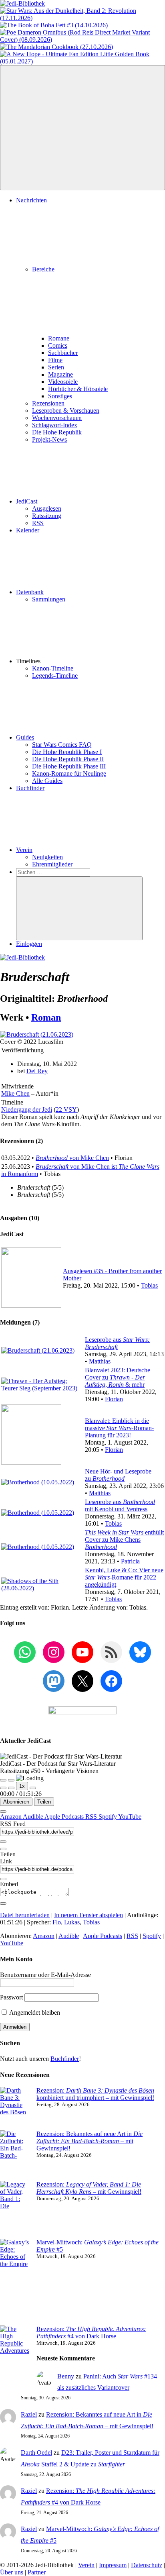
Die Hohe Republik (57, 432)
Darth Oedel (36, 2453)
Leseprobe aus (117, 1343)
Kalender (28, 530)
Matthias (100, 1361)
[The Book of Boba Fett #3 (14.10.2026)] (54, 25)
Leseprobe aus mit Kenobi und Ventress (120, 1505)
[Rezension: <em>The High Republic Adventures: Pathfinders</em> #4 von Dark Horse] (15, 2358)
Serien (56, 367)
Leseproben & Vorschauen (66, 411)
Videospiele (63, 382)
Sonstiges (60, 396)
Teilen (44, 1802)
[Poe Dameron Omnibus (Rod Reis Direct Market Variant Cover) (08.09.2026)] (82, 40)
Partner (37, 2572)
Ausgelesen (47, 508)
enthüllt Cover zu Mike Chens (124, 1540)
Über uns (12, 2572)
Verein (24, 850)
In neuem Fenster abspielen (89, 1915)
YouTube (130, 1817)
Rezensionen (48, 403)
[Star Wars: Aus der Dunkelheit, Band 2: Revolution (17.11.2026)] (82, 18)
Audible (34, 1817)
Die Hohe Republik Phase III (69, 766)
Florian (114, 1399)
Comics (58, 345)
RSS (38, 523)
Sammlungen (49, 599)
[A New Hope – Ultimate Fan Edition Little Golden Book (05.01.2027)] (82, 61)
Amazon (11, 1817)
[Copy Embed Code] (3, 1903)
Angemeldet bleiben (34, 2012)
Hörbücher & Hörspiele (78, 389)
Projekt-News (49, 439)
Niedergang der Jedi (27, 1110)
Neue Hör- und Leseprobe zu (118, 1475)
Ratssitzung (47, 516)
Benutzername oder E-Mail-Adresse (45, 1975)
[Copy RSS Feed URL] (3, 1842)
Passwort (11, 1997)
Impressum (113, 2565)
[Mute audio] (3, 1788)
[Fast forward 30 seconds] (33, 1788)
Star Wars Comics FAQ (62, 745)
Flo (57, 1922)
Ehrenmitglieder (52, 864)
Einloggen (29, 944)
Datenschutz (147, 2565)
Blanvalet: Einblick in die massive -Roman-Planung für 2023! (119, 1428)
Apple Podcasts (65, 1817)
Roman (46, 1017)
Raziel (29, 2414)
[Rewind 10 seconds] (11, 1788)
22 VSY (66, 1110)
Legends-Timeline (55, 676)
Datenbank (30, 592)
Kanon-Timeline (53, 668)
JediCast (27, 501)
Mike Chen (15, 1093)
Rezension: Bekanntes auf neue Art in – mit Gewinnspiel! (90, 2141)
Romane (59, 338)
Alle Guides (47, 781)
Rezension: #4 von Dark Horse (91, 2332)
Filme (55, 360)
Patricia (130, 1561)
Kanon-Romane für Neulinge (69, 773)
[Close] (3, 1812)
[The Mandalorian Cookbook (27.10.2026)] (56, 47)
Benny (66, 2376)
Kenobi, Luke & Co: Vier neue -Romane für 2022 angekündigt (124, 1577)
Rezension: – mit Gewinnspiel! (89, 2188)
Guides (25, 737)
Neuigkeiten (47, 857)
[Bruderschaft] (37, 1034)
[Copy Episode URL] (3, 1879)
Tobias (149, 1285)
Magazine (60, 374)
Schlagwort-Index (55, 425)
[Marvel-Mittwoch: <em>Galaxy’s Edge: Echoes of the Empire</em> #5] (15, 2282)
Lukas (72, 1922)
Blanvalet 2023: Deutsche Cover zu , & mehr (118, 1377)
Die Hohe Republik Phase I (67, 752)
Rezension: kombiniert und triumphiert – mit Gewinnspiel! (95, 2094)
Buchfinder (30, 788)
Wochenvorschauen (57, 418)
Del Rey (37, 1071)
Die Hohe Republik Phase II (68, 759)
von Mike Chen (72, 1158)
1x (22, 1786)
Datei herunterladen (25, 1915)
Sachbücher (63, 353)
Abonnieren (16, 1802)
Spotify (108, 1817)
